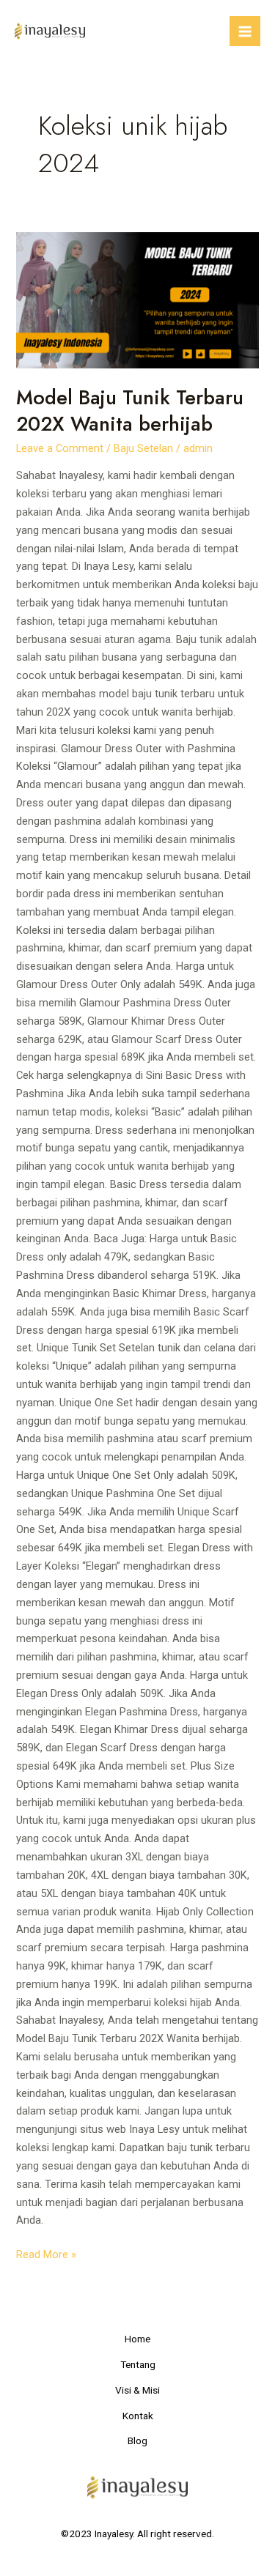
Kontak (138, 2416)
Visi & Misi (137, 2390)
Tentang (138, 2364)
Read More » (46, 2253)
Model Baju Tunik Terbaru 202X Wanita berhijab (130, 411)
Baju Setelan (143, 448)
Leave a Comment (60, 448)
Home (137, 2339)
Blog (137, 2440)
